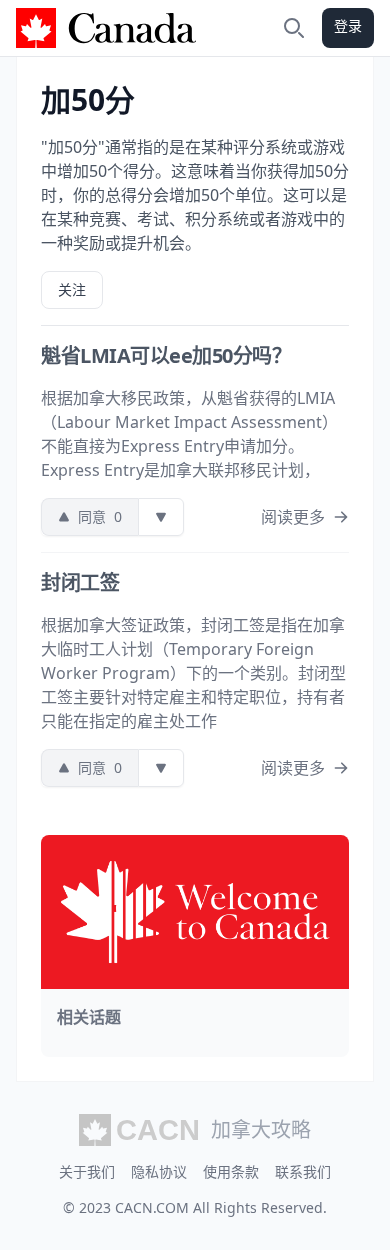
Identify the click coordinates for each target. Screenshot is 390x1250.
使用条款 (231, 1171)
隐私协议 (159, 1171)
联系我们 (303, 1171)
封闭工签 (80, 582)
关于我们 (87, 1171)
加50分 (88, 99)
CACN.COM (152, 1207)
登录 (348, 25)
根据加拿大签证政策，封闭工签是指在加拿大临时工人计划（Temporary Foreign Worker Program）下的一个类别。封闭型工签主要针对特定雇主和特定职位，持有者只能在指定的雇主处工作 (193, 673)
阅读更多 (293, 517)
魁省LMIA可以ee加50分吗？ (166, 355)
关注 (72, 289)
